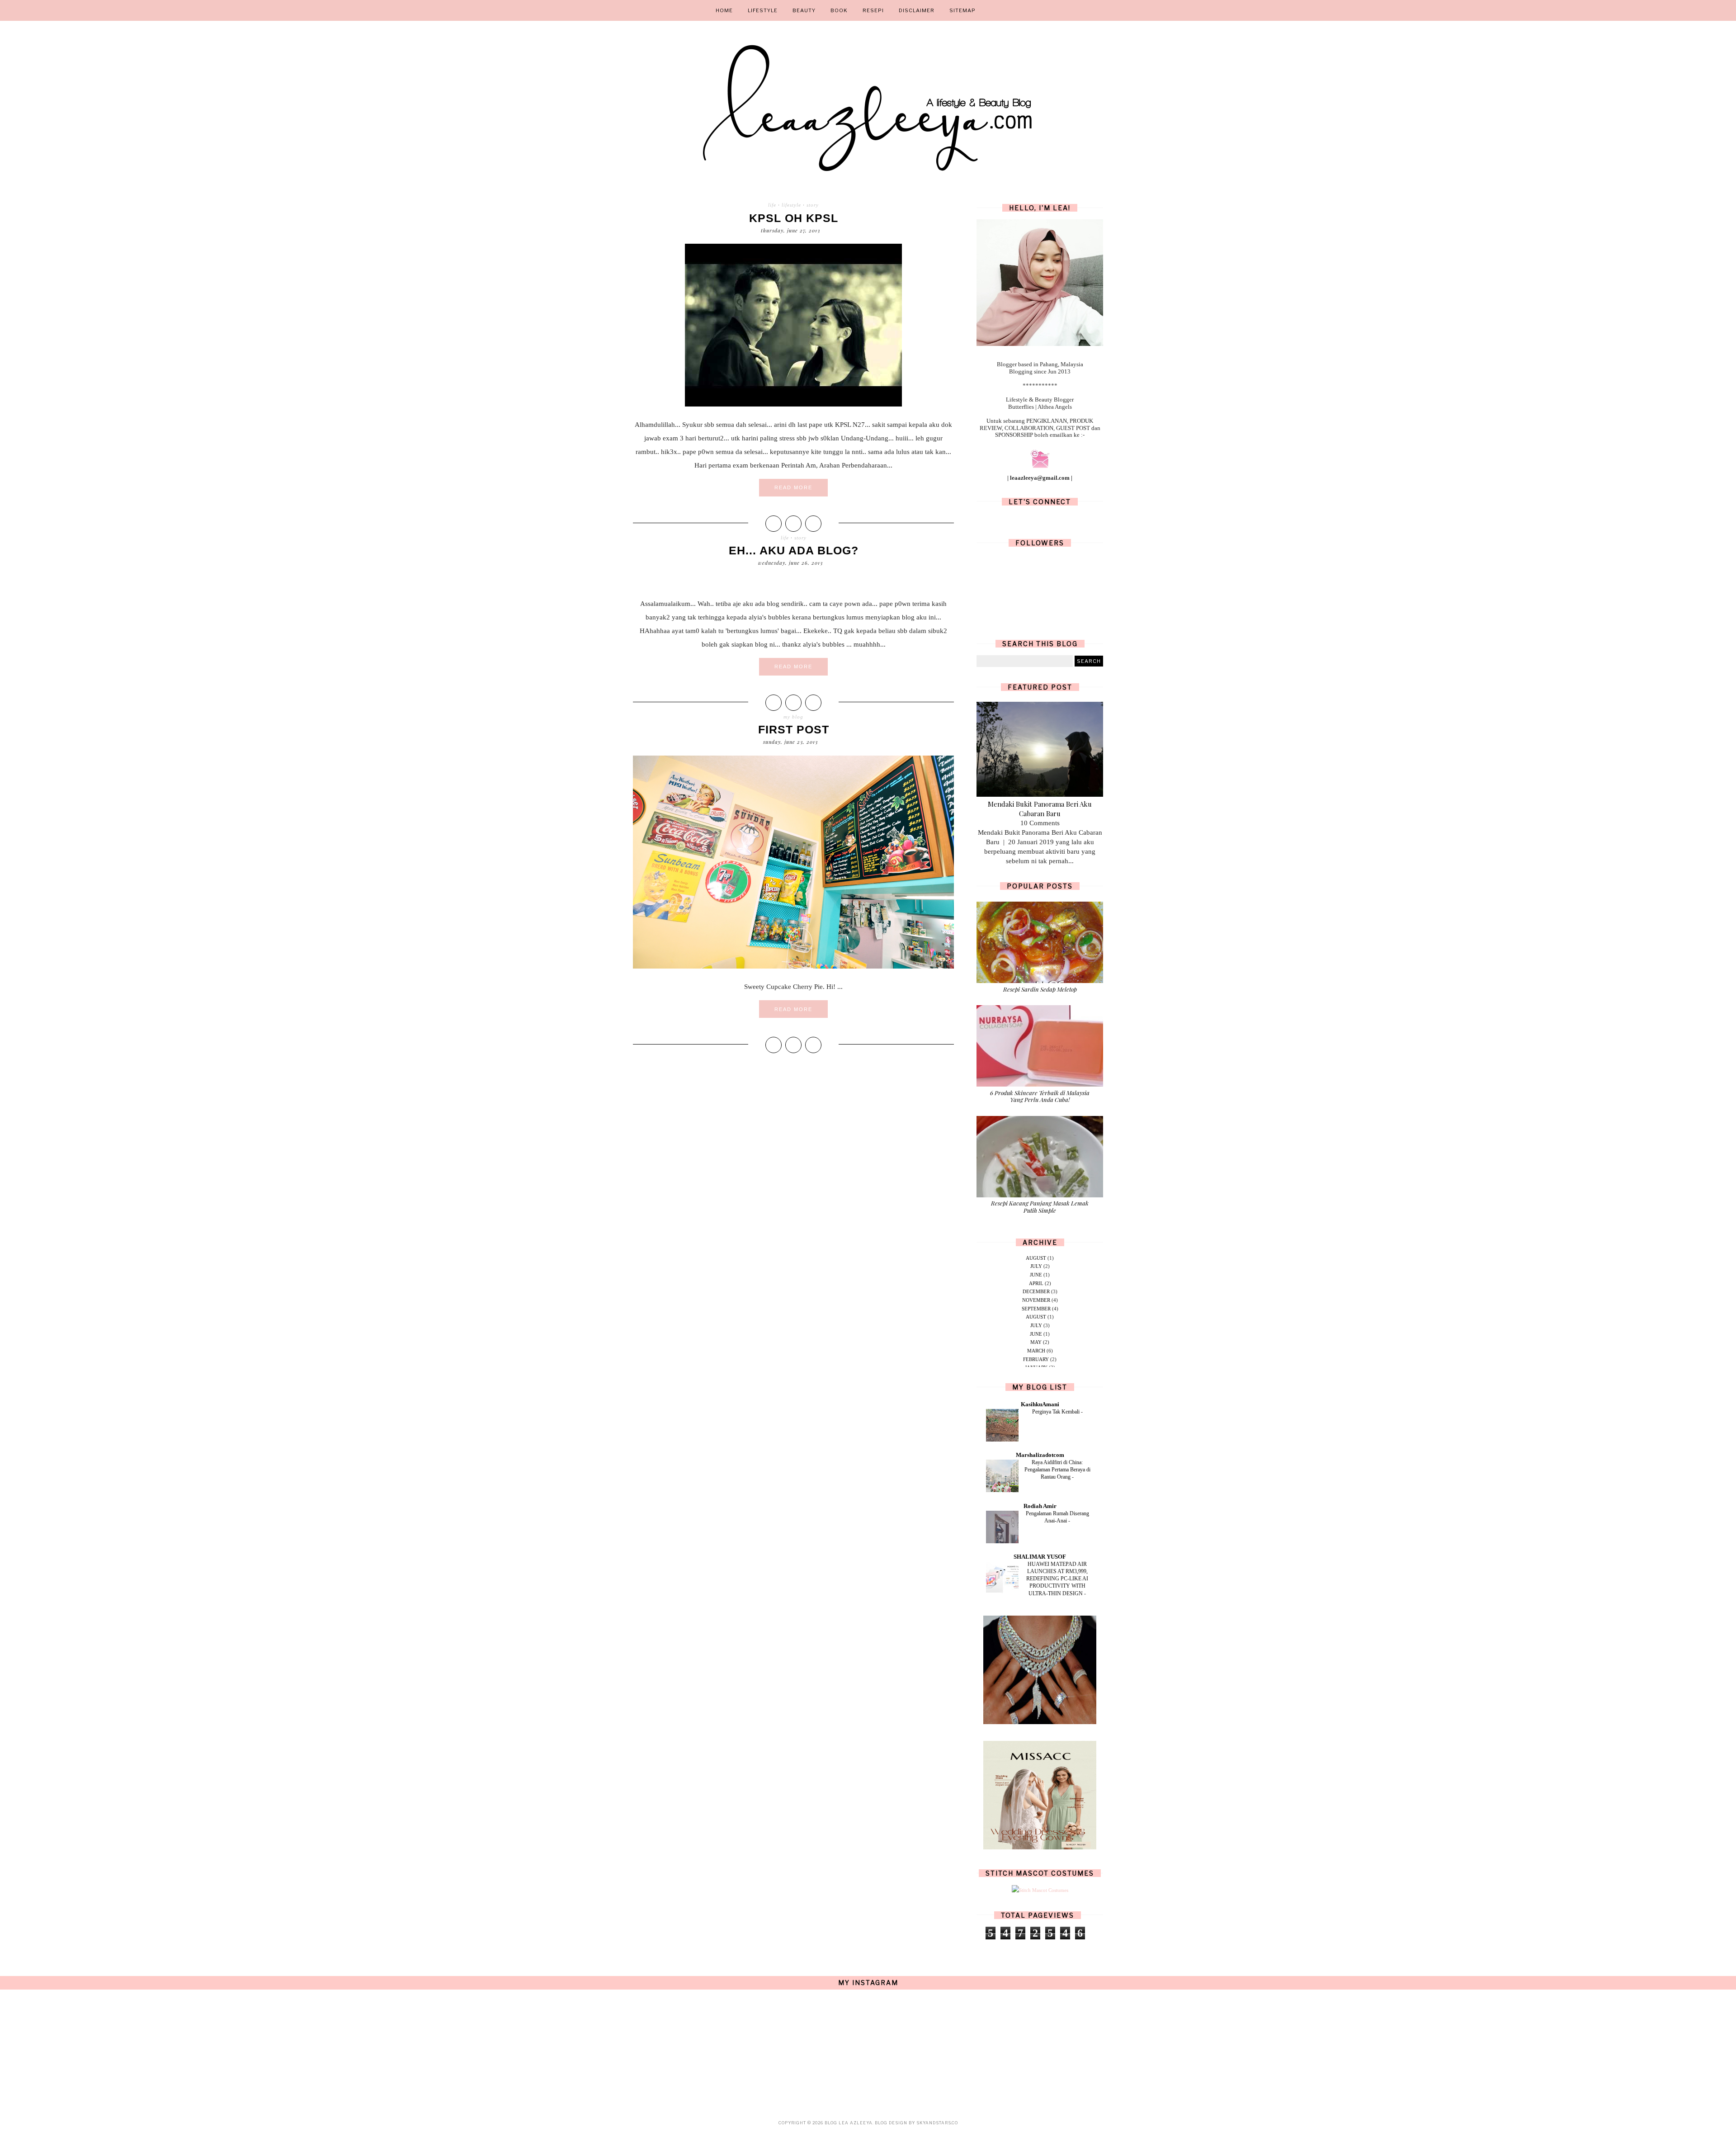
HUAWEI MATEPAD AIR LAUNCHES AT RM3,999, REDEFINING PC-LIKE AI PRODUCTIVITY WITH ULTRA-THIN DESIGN (1057, 1579)
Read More (793, 487)
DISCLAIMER (917, 10)
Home (724, 10)
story (813, 205)
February (1036, 1359)
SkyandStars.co (937, 2123)
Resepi (873, 10)
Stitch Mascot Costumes (1040, 1873)
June (1036, 1275)
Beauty (804, 10)
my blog (793, 717)
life (772, 205)
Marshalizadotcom (1040, 1455)
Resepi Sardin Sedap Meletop (1040, 989)
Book (839, 10)
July (1036, 1266)
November (1036, 1300)
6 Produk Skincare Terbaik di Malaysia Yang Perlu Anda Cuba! (1040, 1096)
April (1036, 1283)
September (1036, 1309)
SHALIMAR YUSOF (1040, 1557)
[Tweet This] (793, 524)
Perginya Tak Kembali (1057, 1412)
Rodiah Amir (1040, 1506)
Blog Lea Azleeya (849, 2123)
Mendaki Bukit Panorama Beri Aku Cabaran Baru (1040, 809)
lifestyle (791, 205)
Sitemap (962, 10)
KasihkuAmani (1040, 1404)
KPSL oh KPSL (794, 218)
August (1036, 1258)
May (1036, 1342)
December (1036, 1291)
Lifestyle (763, 10)
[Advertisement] (793, 1132)
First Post (794, 729)
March (1036, 1351)
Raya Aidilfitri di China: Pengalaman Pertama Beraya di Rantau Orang (1057, 1470)
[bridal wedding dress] (1040, 1848)
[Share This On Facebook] (774, 524)
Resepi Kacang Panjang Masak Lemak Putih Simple (1040, 1207)
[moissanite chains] (1040, 1722)
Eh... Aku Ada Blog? (794, 550)
